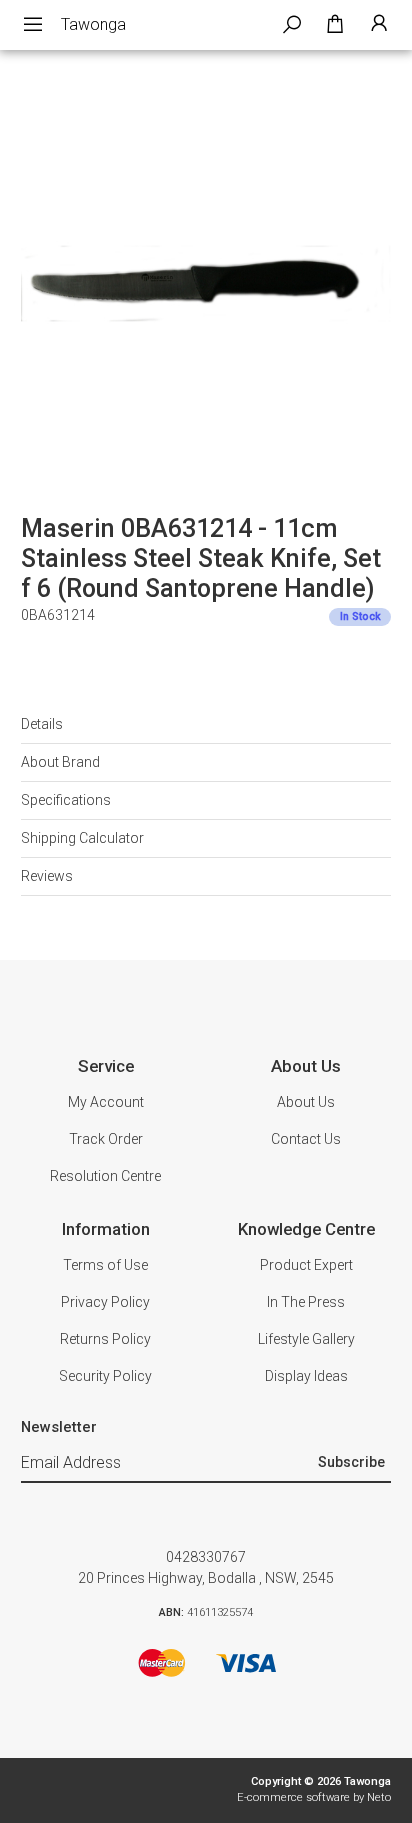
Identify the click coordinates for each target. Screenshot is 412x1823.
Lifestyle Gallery (306, 1339)
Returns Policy (105, 1339)
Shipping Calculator (82, 838)
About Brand (60, 762)
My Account (106, 1102)
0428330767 (206, 1557)
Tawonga (93, 24)
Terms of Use (105, 1265)
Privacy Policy (105, 1302)
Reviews (47, 876)
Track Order (106, 1139)
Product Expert (306, 1265)
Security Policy (105, 1376)
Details (42, 724)
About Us (306, 1102)
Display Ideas (306, 1376)
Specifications (66, 800)
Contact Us (306, 1139)
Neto (379, 1797)
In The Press (306, 1302)
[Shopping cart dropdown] (335, 25)
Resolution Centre (105, 1176)
